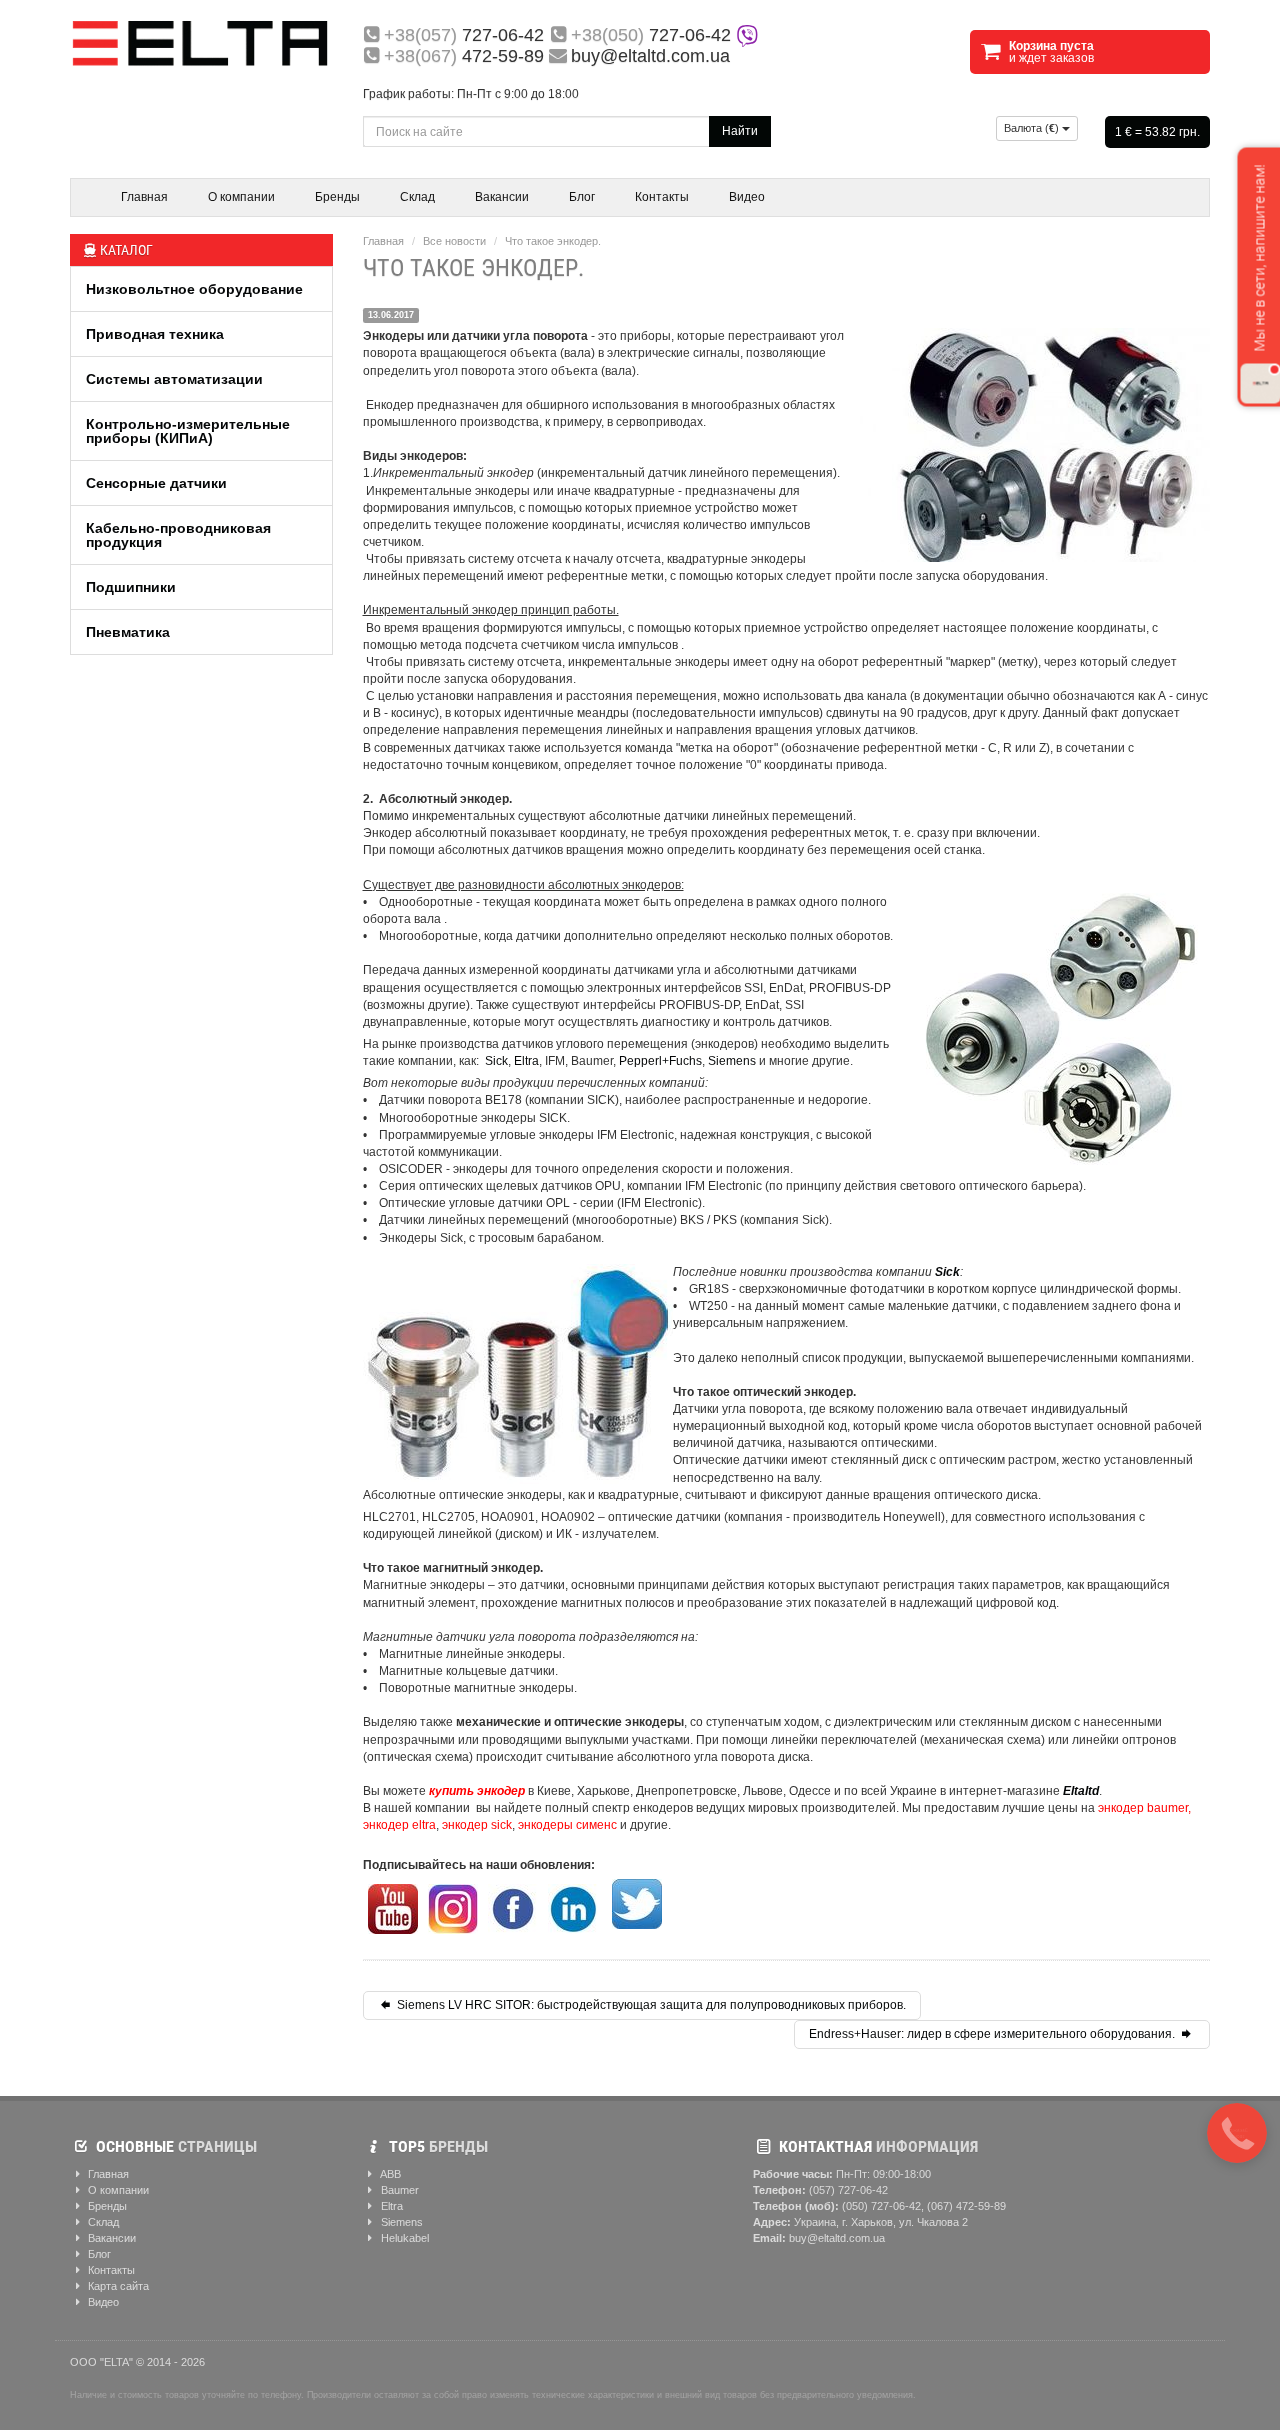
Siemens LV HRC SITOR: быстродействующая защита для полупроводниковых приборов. (650, 2005)
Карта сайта (117, 2286)
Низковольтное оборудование (194, 289)
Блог (582, 197)
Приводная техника (155, 334)
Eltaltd (1081, 1791)
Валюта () (1033, 128)
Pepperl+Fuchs (660, 1061)
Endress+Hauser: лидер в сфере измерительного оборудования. (993, 2034)
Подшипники (131, 587)
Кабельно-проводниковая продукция (178, 535)
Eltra (526, 1061)
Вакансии (502, 197)
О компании (241, 197)
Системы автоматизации (174, 379)
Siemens (732, 1061)
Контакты (662, 197)
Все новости (454, 241)
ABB (389, 2174)
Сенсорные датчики (156, 483)
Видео (747, 197)
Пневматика (128, 632)
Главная (144, 197)
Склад (417, 197)
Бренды (337, 197)
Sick (496, 1061)
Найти (740, 131)
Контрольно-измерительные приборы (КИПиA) (188, 431)
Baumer (398, 2190)
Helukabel (403, 2238)
